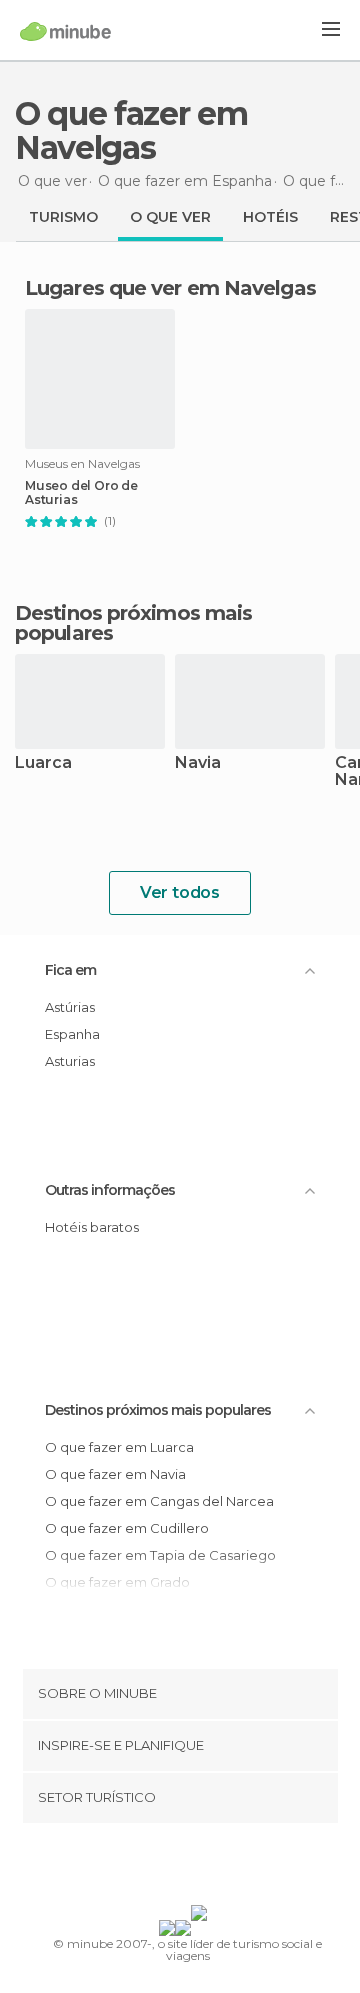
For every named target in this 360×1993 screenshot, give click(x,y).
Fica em (70, 970)
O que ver (170, 217)
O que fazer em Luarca (119, 1447)
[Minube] (65, 31)
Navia (198, 763)
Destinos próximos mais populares (133, 623)
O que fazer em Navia (115, 1474)
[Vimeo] (201, 1868)
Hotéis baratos (92, 1227)
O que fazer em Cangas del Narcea (159, 1501)
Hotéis (270, 217)
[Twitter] (175, 1868)
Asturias (70, 1061)
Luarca (43, 763)
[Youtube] (227, 1868)
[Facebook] (149, 1868)
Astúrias (70, 1007)
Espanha (72, 1034)
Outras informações (110, 1190)
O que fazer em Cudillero (127, 1528)
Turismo (63, 217)
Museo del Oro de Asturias (81, 493)
